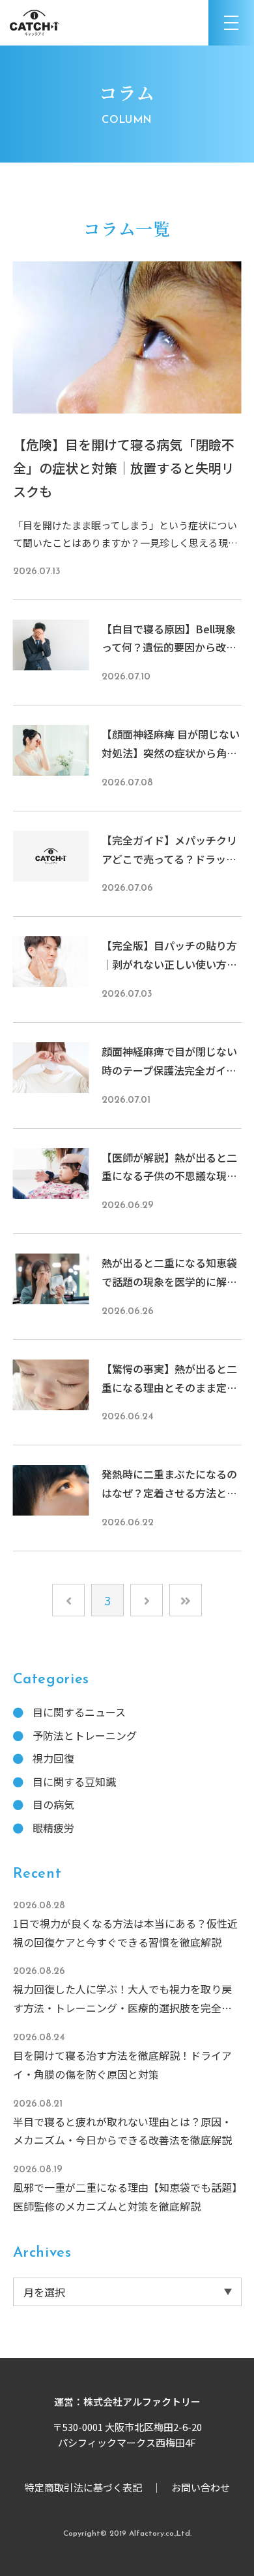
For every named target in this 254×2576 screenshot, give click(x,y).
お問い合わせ (201, 2487)
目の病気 (53, 1804)
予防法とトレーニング (85, 1735)
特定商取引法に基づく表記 (83, 2487)
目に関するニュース (79, 1712)
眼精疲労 (53, 1828)
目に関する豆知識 (74, 1781)
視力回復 (53, 1758)
